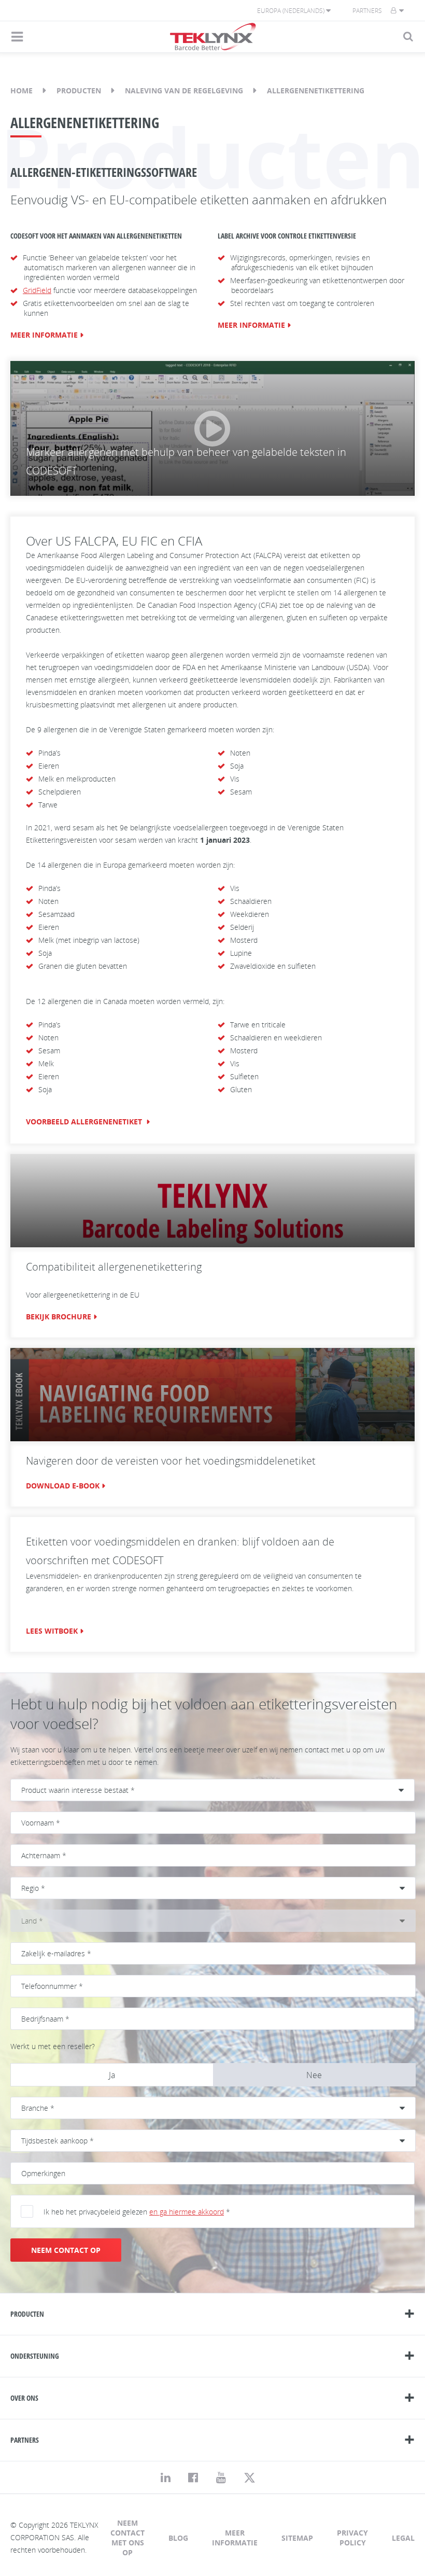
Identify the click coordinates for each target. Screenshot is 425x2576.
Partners (367, 11)
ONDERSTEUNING (35, 2356)
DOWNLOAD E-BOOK (63, 1486)
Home (22, 90)
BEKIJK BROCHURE (59, 1317)
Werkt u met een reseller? (53, 2046)
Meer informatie (235, 2538)
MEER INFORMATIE (44, 335)
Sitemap (297, 2538)
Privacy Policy (352, 2538)
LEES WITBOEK (52, 1631)
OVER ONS (24, 2398)
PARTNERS (25, 2440)
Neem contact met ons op (127, 2538)
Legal (403, 2538)
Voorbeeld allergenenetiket (85, 1122)
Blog (178, 2538)
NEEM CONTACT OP (66, 2250)
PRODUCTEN (27, 2314)
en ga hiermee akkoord (187, 2212)
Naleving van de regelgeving (184, 90)
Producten (79, 90)
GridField (37, 290)
